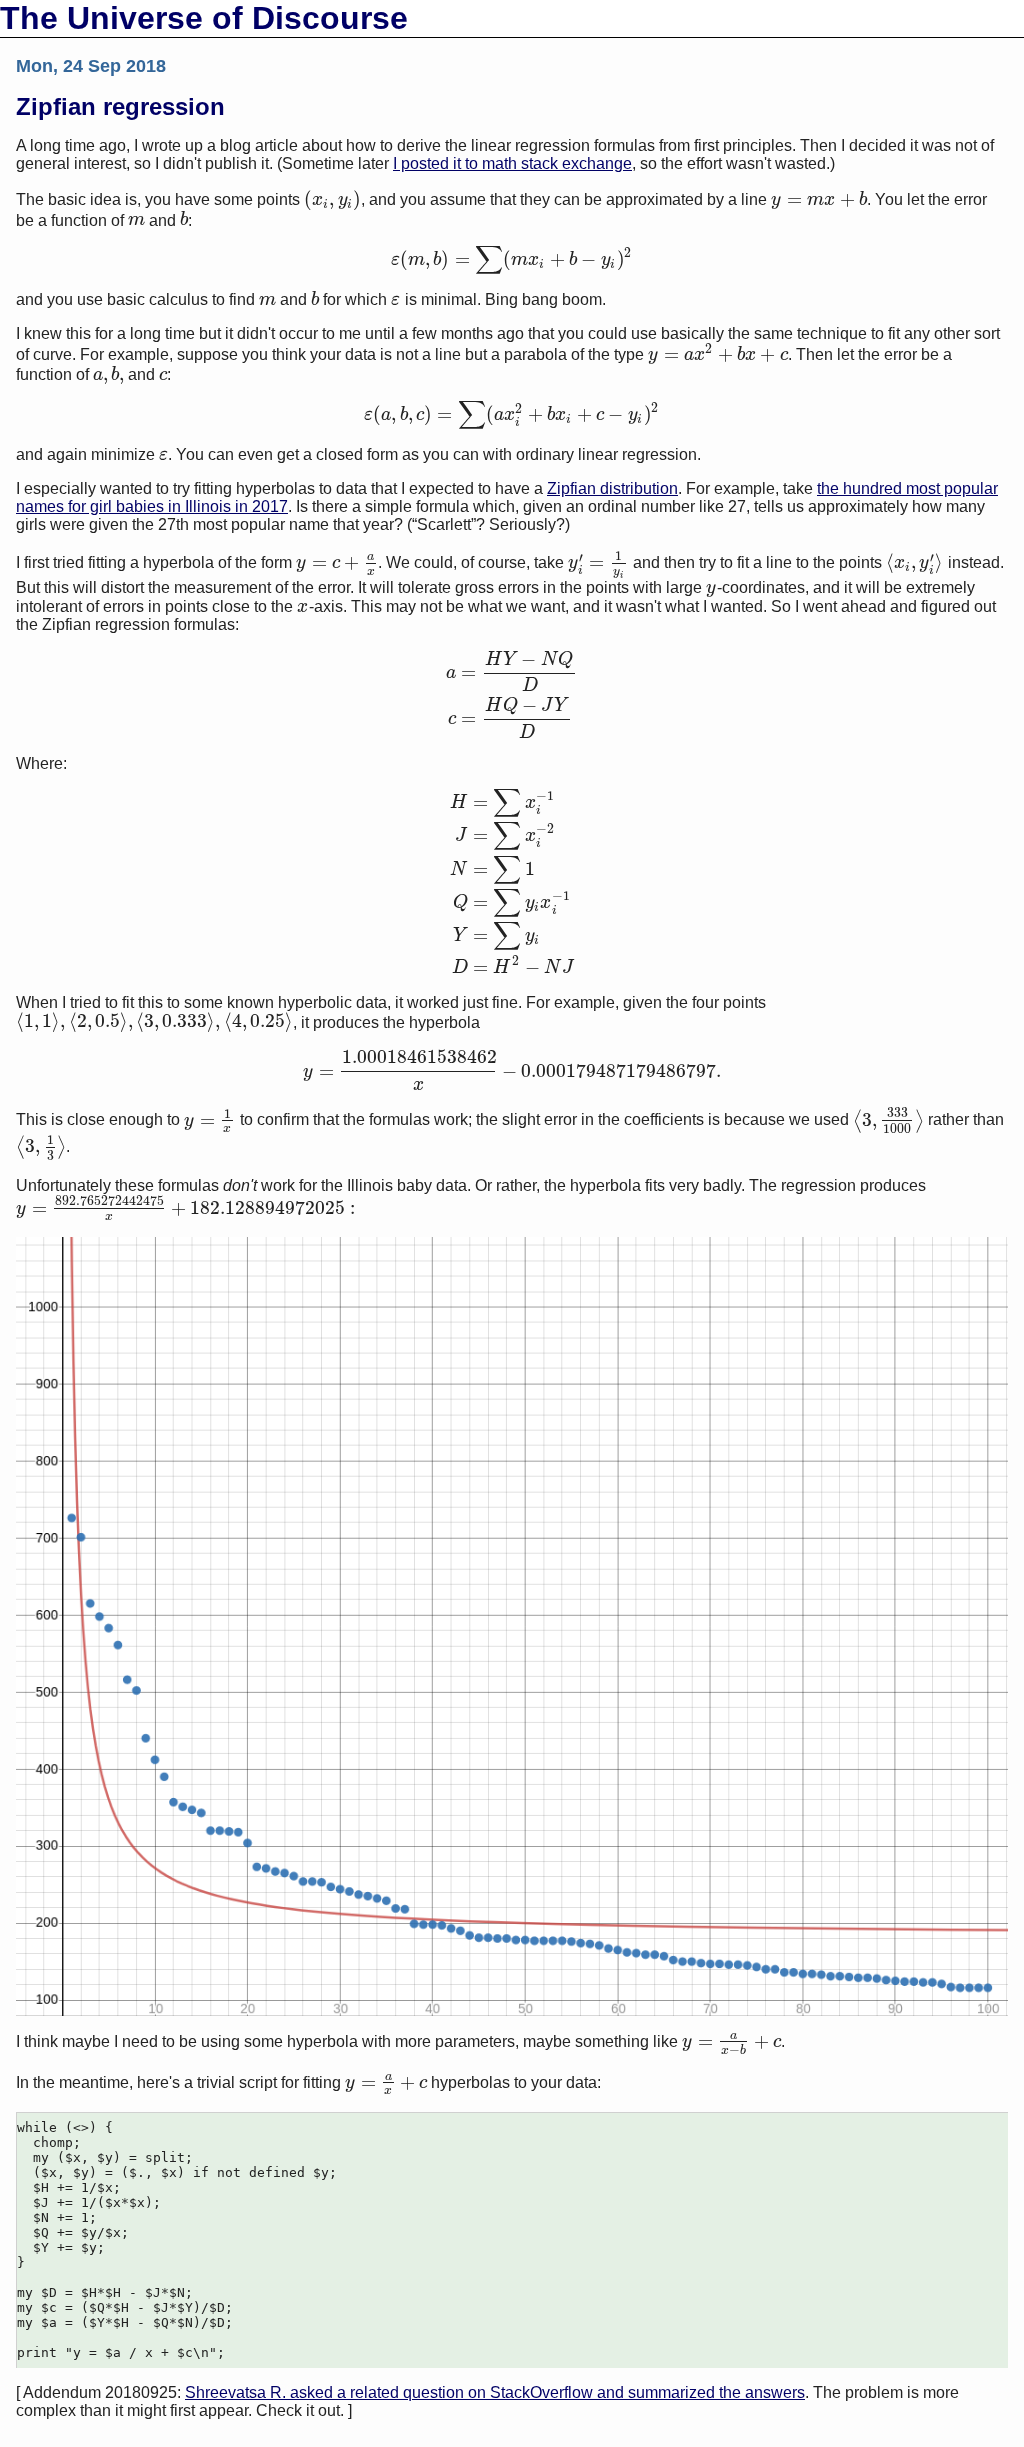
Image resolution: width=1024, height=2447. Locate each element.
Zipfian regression (120, 106)
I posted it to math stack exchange (512, 163)
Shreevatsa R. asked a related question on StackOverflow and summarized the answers (495, 2392)
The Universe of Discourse (204, 18)
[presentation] (332, 199)
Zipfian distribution (612, 488)
